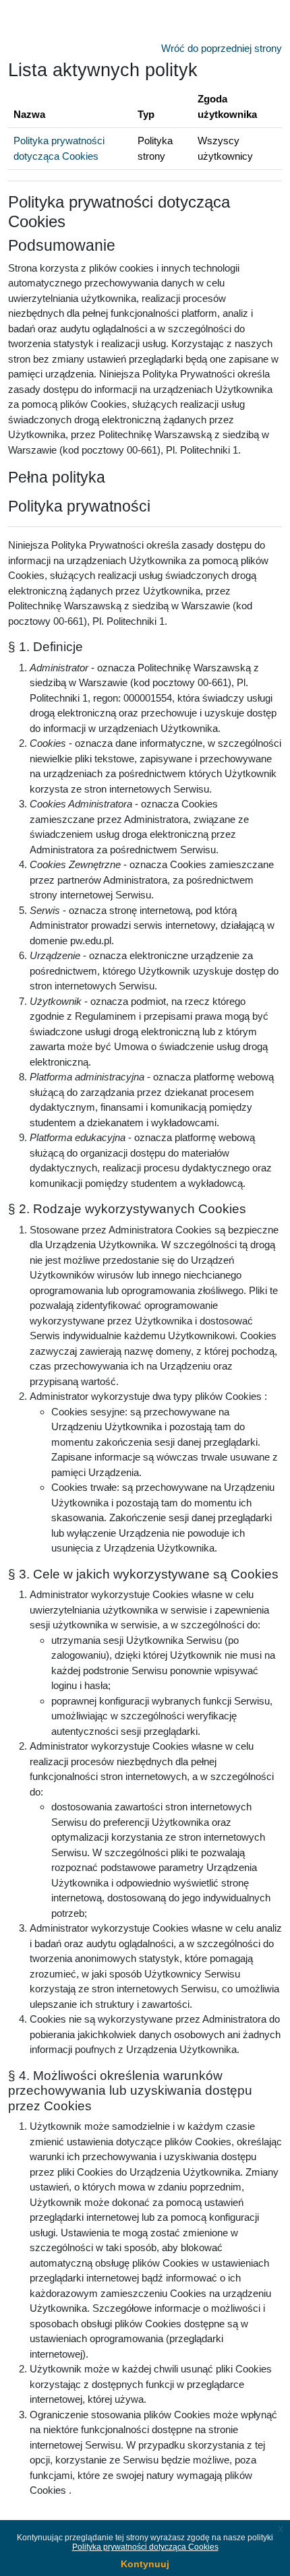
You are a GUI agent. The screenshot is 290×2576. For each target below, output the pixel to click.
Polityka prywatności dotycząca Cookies (145, 2547)
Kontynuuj (145, 2564)
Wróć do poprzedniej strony (222, 48)
